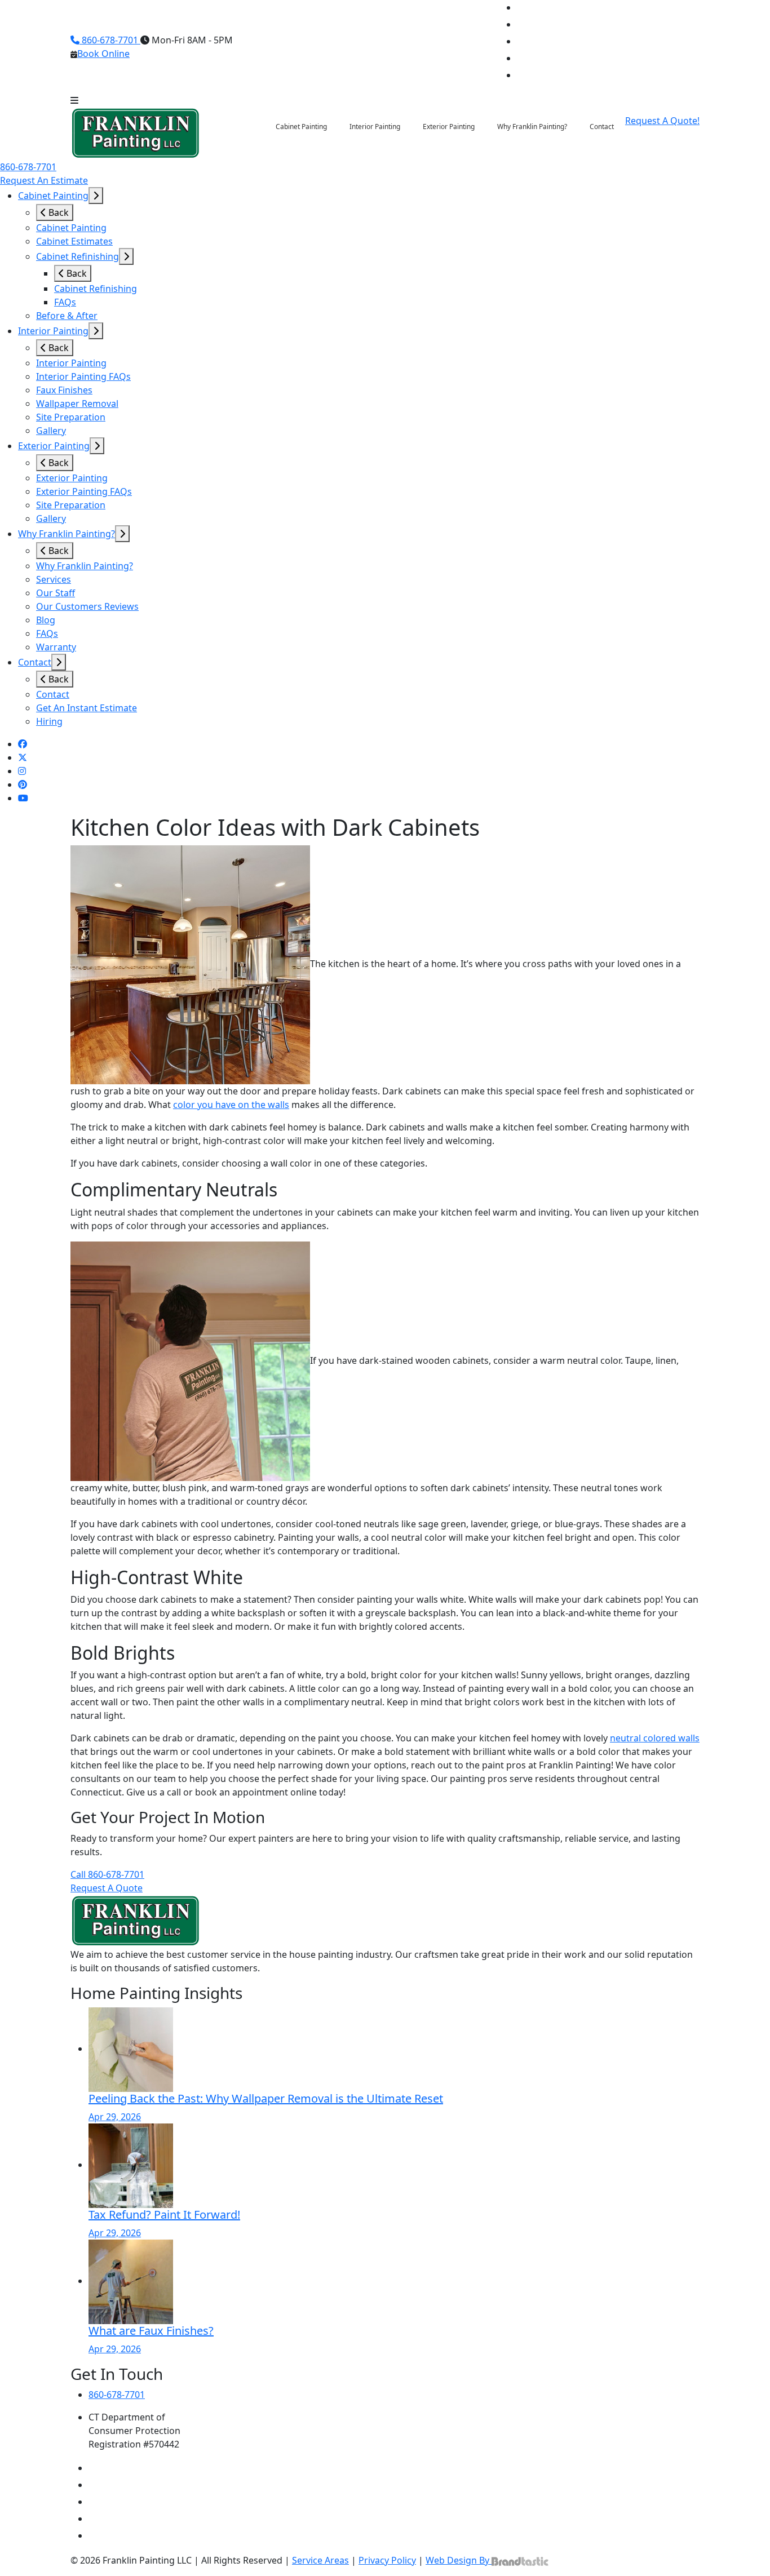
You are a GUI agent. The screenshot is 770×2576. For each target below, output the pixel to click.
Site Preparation (71, 417)
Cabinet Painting (53, 196)
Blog (46, 620)
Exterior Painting (54, 446)
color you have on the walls (231, 1105)
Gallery (51, 431)
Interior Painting (53, 331)
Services (54, 579)
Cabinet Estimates (74, 241)
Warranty (56, 647)
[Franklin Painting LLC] (136, 132)
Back (57, 212)
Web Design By (459, 2560)
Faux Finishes (64, 390)
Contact (35, 662)
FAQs (65, 302)
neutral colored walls (655, 1738)
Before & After (67, 316)
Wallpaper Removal (77, 404)
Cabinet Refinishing (78, 256)
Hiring (49, 721)
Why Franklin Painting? (67, 534)
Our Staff (56, 593)
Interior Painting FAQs (83, 376)
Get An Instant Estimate (87, 708)
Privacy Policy (387, 2560)
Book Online (103, 54)
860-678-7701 (110, 40)
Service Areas (320, 2560)
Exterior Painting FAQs (84, 491)
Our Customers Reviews (87, 606)
